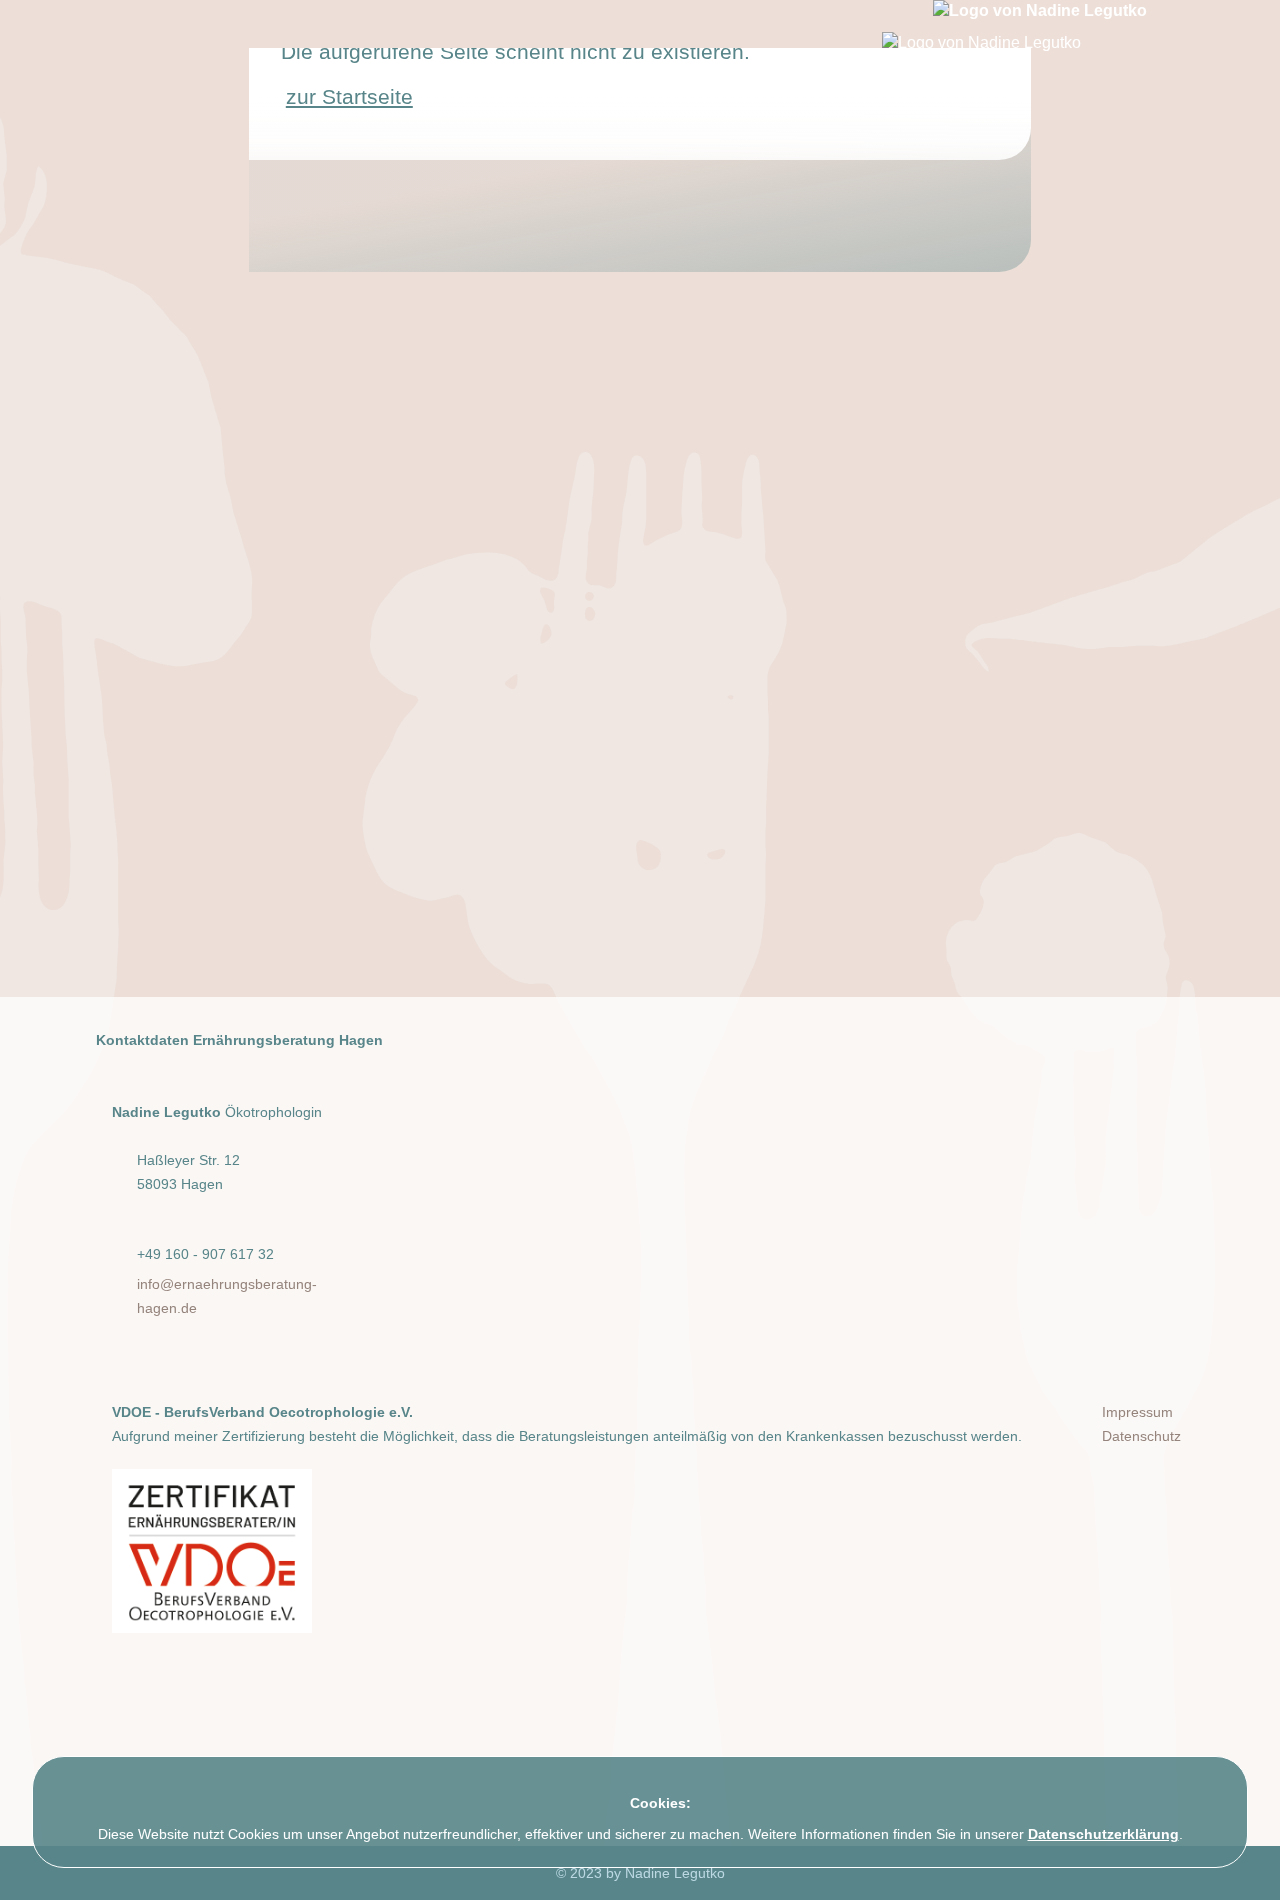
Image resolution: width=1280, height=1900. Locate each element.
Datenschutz (1141, 1436)
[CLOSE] (1227, 1781)
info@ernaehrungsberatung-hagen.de (227, 1296)
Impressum (1137, 1412)
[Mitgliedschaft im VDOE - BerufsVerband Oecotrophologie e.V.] (212, 1551)
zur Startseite (349, 96)
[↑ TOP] (1249, 1865)
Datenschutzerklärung (1103, 1834)
